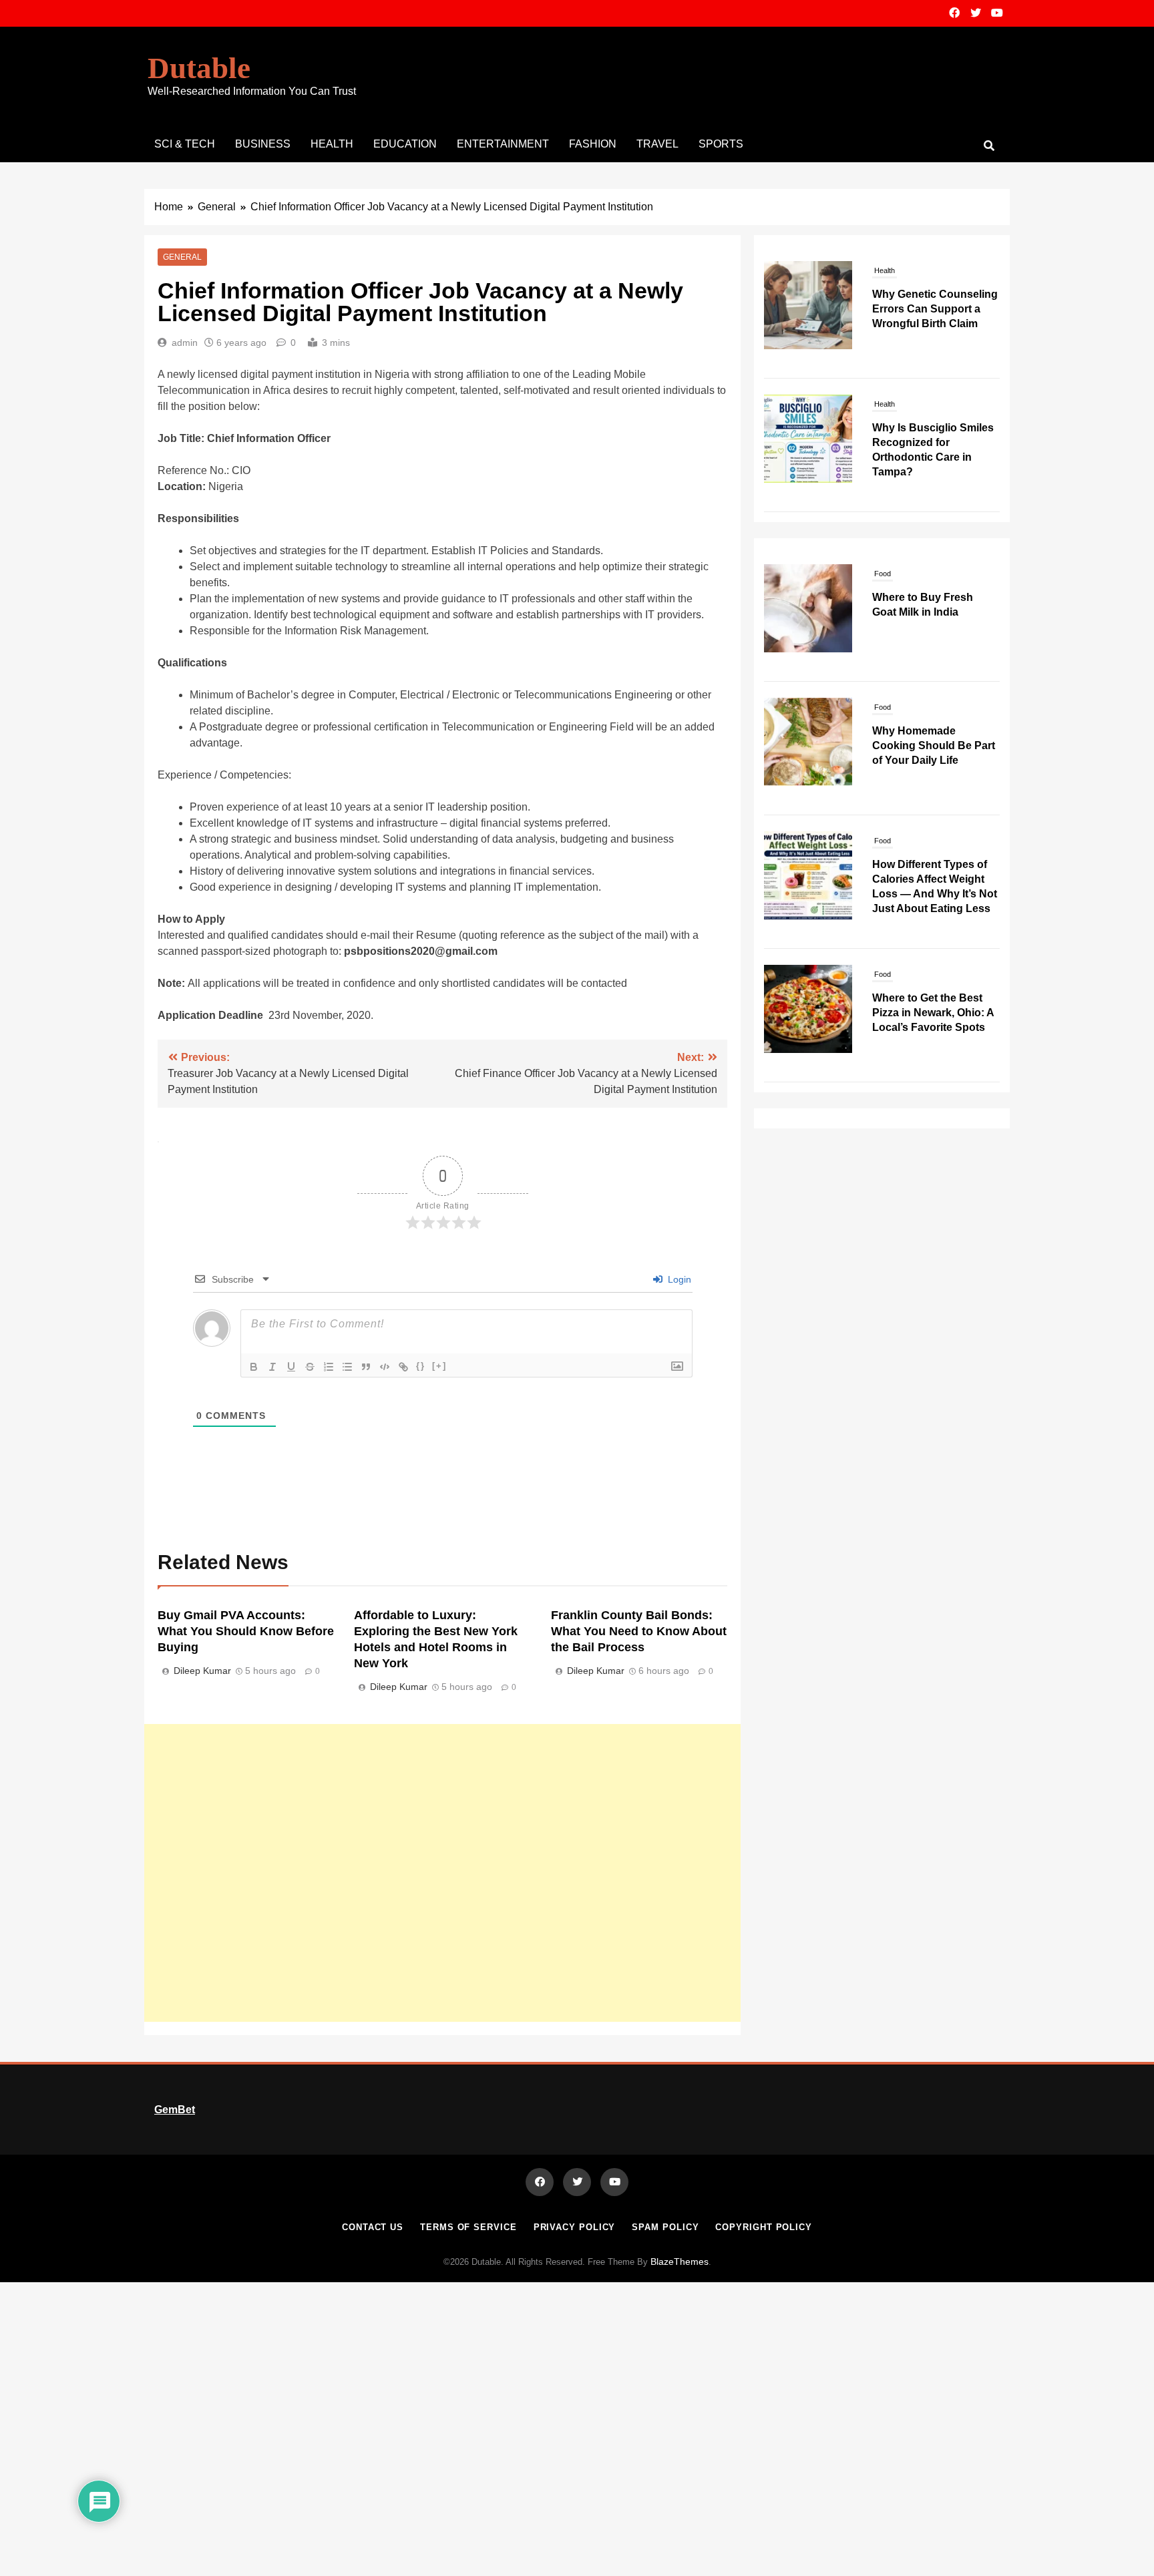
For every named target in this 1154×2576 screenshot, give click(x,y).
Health (332, 144)
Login (678, 1279)
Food (883, 574)
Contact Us (373, 2227)
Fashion (593, 144)
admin (185, 343)
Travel (657, 144)
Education (405, 144)
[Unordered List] (347, 1367)
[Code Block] (385, 1367)
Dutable (199, 68)
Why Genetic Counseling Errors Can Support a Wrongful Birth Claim (935, 309)
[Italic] (272, 1367)
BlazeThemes (680, 2262)
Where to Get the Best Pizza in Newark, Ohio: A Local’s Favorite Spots (933, 1013)
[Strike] (310, 1367)
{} (421, 1366)
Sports (721, 144)
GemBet (175, 2110)
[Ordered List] (329, 1367)
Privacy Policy (575, 2227)
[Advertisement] (442, 1873)
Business (263, 144)
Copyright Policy (764, 2227)
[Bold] (254, 1367)
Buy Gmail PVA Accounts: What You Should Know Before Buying (246, 1631)
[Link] (403, 1367)
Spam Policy (665, 2227)
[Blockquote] (366, 1367)
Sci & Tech (185, 144)
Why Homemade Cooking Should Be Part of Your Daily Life (934, 745)
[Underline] (291, 1367)
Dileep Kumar (202, 1671)
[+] (439, 1366)
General (182, 257)
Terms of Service (468, 2227)
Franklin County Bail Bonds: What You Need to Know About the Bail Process (639, 1631)
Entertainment (503, 144)
